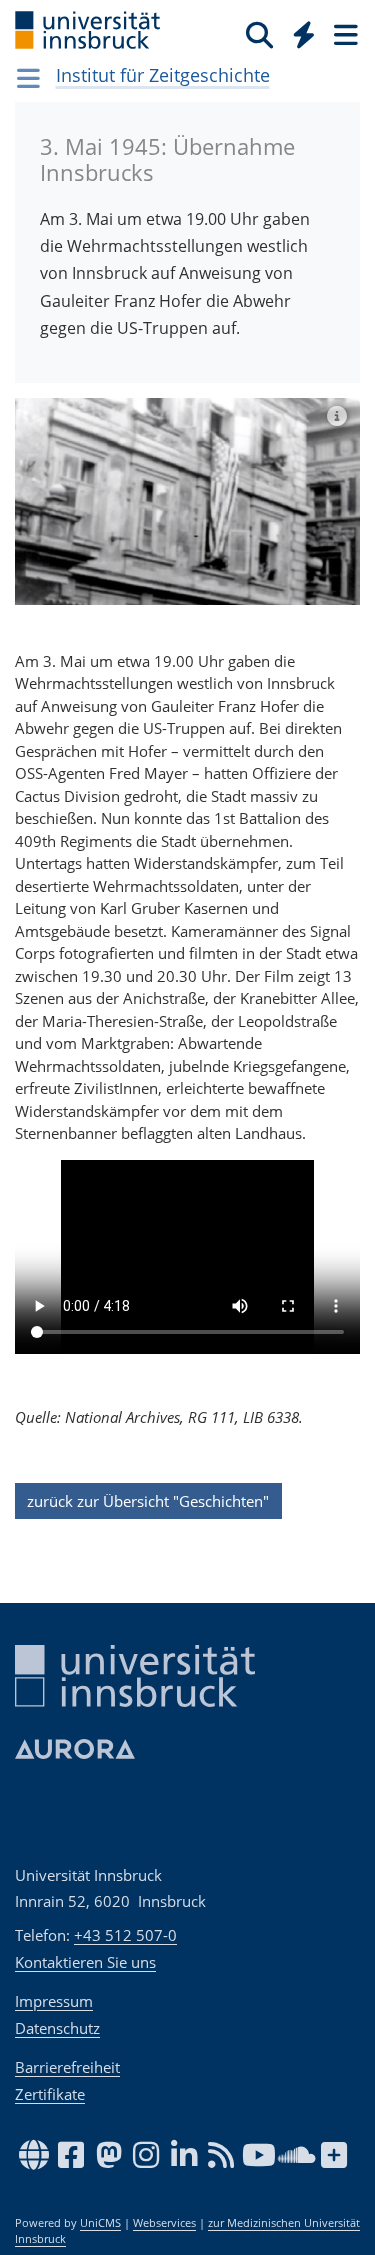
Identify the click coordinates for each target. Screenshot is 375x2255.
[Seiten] (344, 34)
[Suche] (259, 34)
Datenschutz (57, 2028)
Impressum (54, 2001)
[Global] (298, 31)
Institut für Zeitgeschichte (163, 75)
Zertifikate (50, 2094)
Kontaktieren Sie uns (85, 1962)
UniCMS (100, 2223)
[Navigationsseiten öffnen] (28, 78)
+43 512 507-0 (125, 1935)
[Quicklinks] (304, 34)
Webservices (164, 2223)
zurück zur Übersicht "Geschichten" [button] (148, 1501)
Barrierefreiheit (67, 2067)
